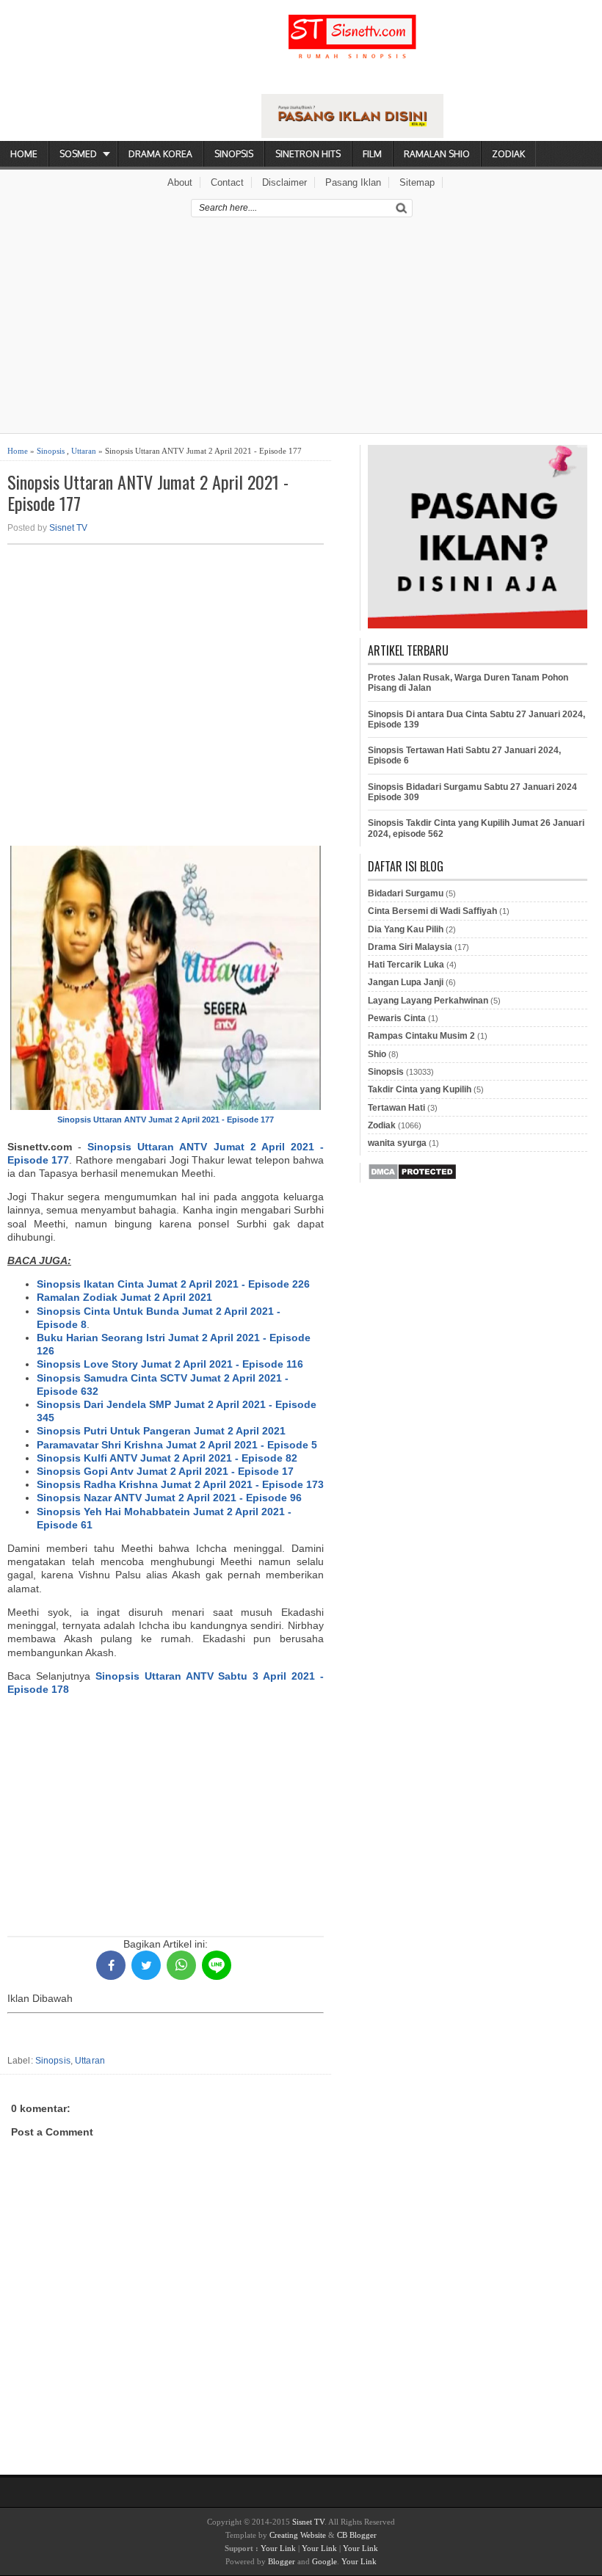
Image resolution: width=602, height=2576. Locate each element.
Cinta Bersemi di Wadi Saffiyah (432, 911)
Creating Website (298, 2535)
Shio (377, 1054)
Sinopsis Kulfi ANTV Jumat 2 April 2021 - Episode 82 (167, 1458)
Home (24, 154)
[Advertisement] (301, 330)
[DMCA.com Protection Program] (412, 1178)
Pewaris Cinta (397, 1018)
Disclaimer (284, 182)
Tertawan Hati (396, 1108)
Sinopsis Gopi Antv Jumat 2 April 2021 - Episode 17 (165, 1471)
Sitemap (417, 182)
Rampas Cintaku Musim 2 (421, 1036)
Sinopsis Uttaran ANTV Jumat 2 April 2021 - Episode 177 (148, 493)
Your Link (278, 2548)
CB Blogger (357, 2535)
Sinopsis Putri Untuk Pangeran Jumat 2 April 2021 (161, 1431)
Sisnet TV (68, 528)
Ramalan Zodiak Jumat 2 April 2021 (124, 1297)
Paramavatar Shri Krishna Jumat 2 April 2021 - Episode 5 (177, 1445)
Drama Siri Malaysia (410, 947)
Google (324, 2561)
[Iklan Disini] (353, 134)
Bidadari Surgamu (406, 893)
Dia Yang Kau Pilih (406, 929)
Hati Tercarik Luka (406, 965)
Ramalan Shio (437, 154)
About (180, 182)
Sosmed (78, 154)
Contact (227, 182)
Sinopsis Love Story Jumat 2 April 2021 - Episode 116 (170, 1364)
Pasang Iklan (353, 182)
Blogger (282, 2561)
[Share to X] (146, 1965)
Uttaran (84, 451)
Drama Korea (160, 154)
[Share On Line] (217, 1965)
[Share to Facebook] (111, 1965)
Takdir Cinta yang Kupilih (420, 1089)
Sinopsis (234, 154)
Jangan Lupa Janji (406, 982)
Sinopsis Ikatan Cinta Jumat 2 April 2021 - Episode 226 (173, 1284)
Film (372, 154)
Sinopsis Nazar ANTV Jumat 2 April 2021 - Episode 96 (169, 1498)
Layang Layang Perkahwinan (428, 1001)
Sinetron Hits (308, 154)
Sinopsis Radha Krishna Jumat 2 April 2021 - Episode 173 (180, 1484)
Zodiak (508, 154)
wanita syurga (397, 1143)
